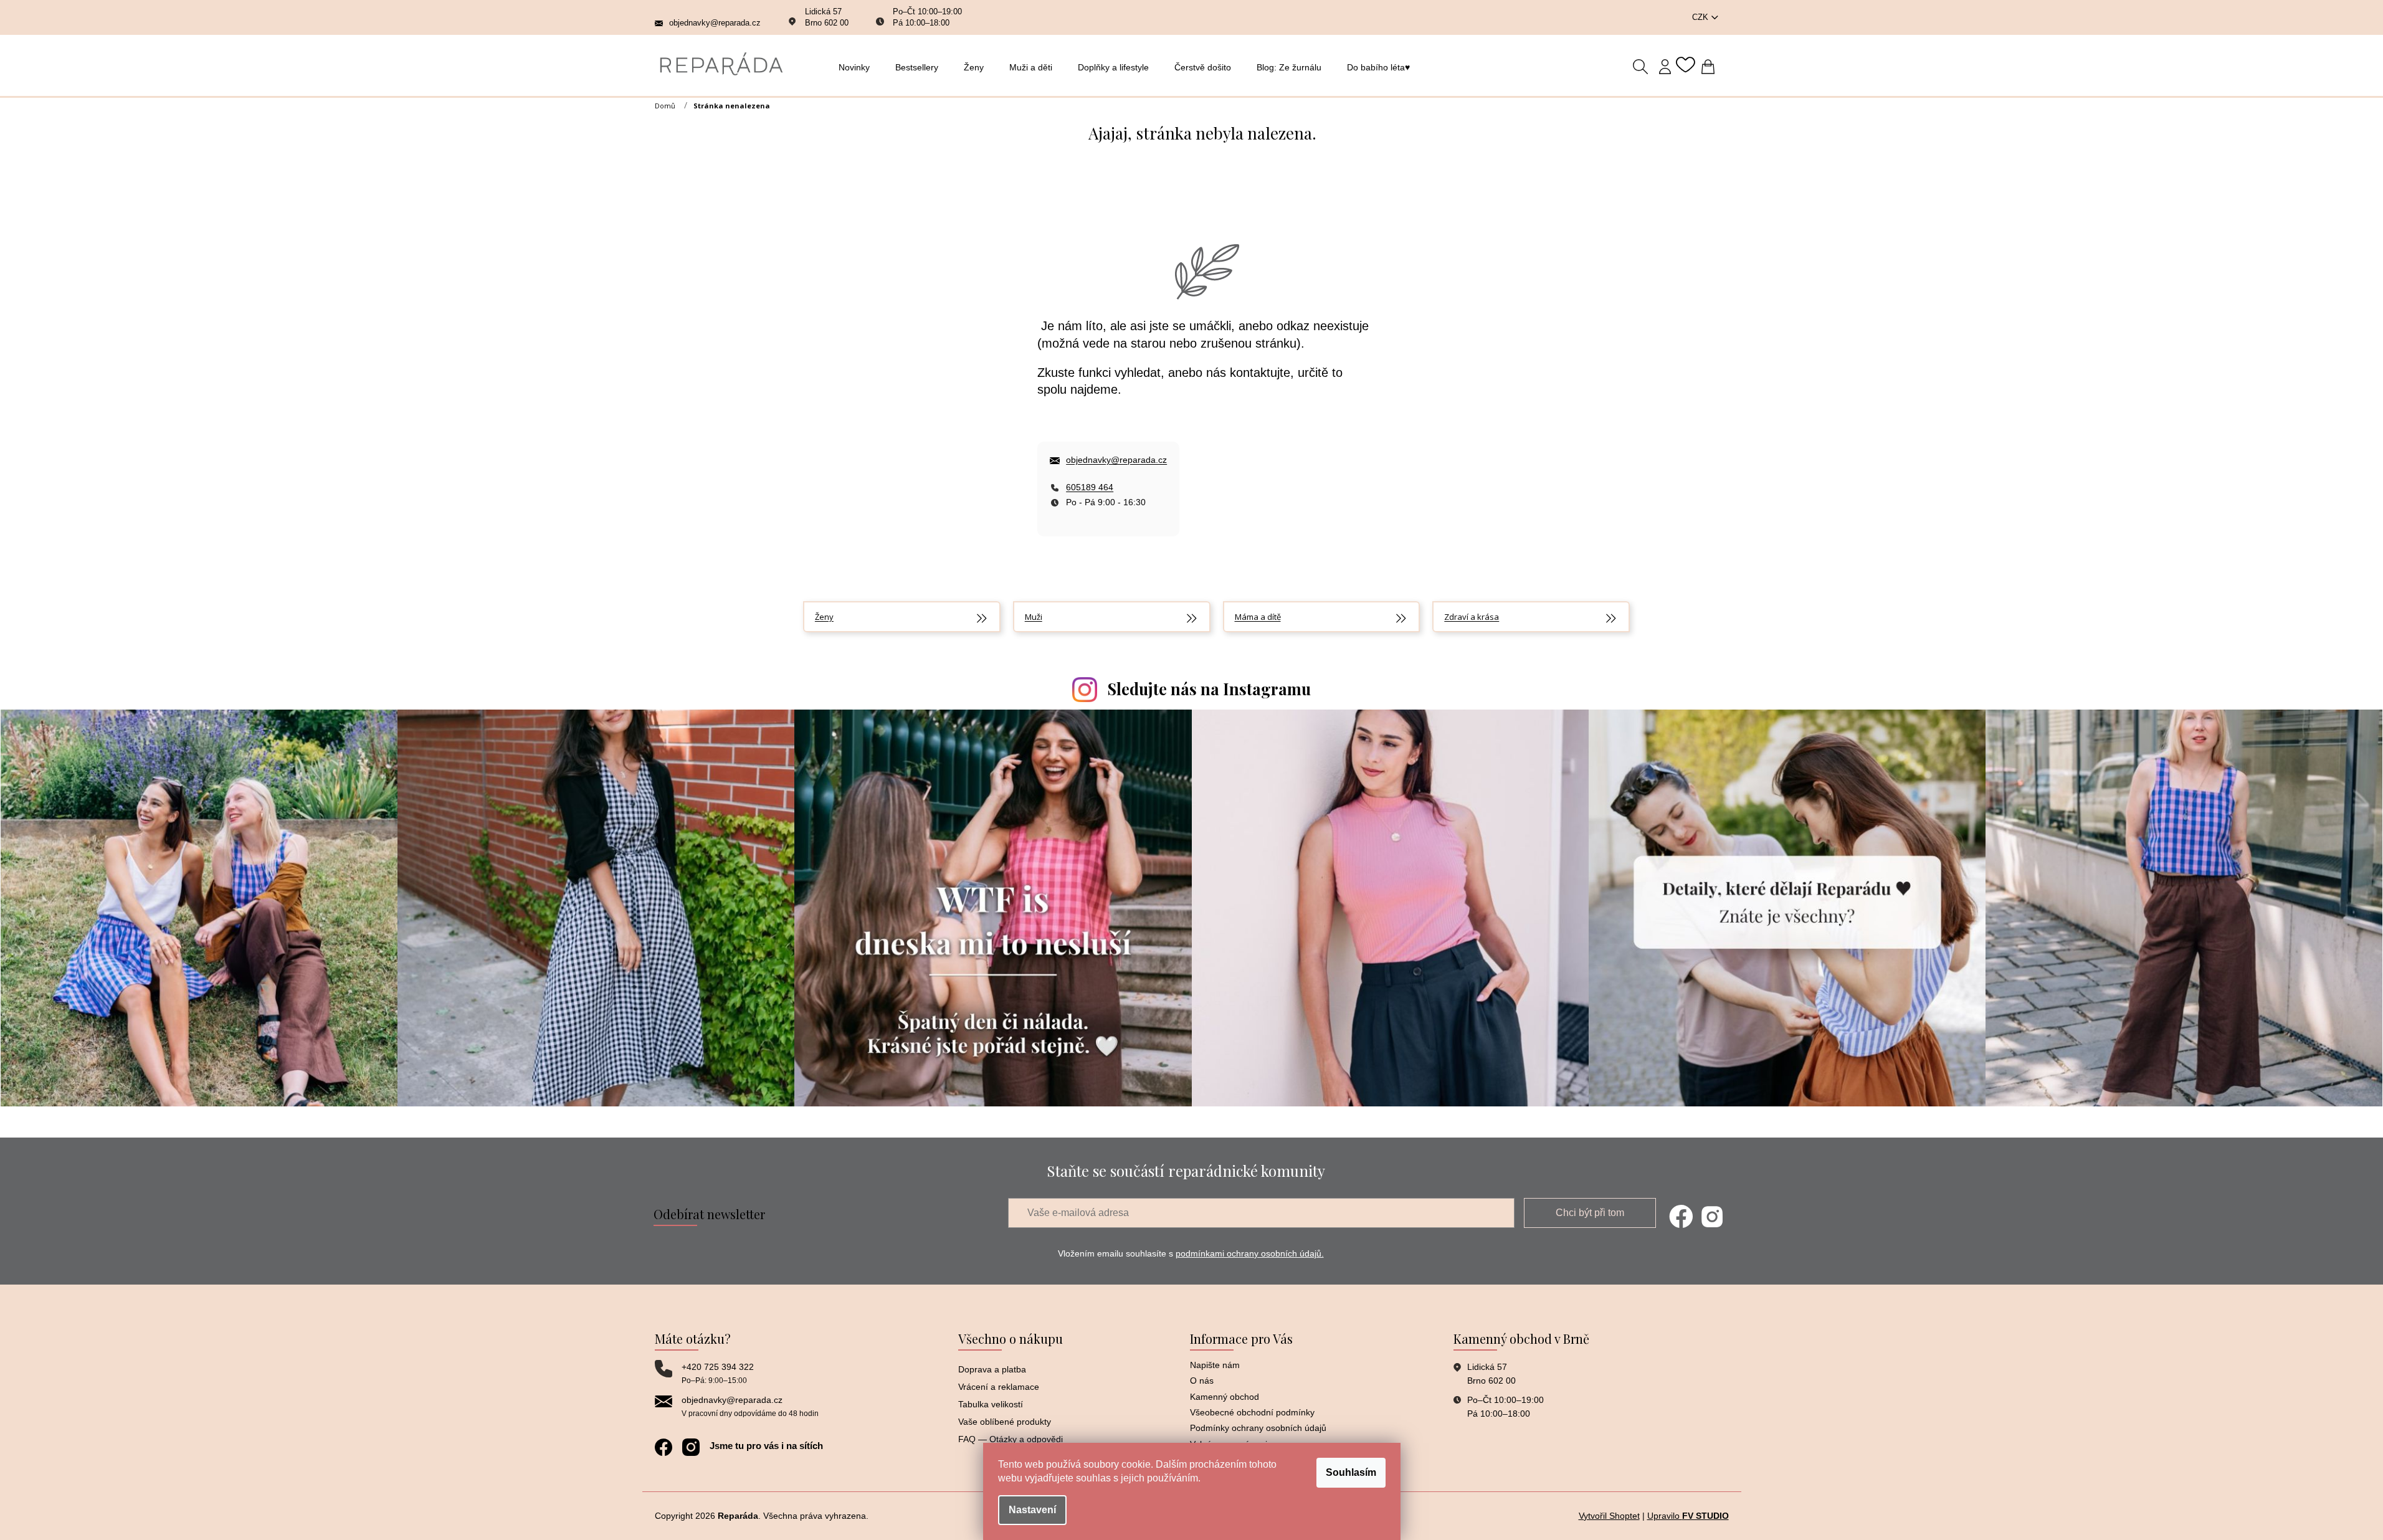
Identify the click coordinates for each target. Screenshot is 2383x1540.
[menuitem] (858, 67)
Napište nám (1215, 1365)
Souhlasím (1351, 1472)
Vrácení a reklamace (999, 1387)
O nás (1202, 1381)
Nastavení (1032, 1510)
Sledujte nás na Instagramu (1209, 689)
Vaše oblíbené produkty (1005, 1422)
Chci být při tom (1590, 1213)
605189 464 (1090, 487)
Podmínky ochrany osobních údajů (1258, 1428)
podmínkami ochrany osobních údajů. (1250, 1253)
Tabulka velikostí (991, 1404)
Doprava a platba (992, 1369)
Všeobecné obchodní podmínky (1252, 1412)
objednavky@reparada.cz (1116, 460)
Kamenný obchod (1225, 1397)
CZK (1701, 17)
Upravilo (1688, 1516)
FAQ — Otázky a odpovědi (1011, 1439)
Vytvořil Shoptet (1609, 1516)
